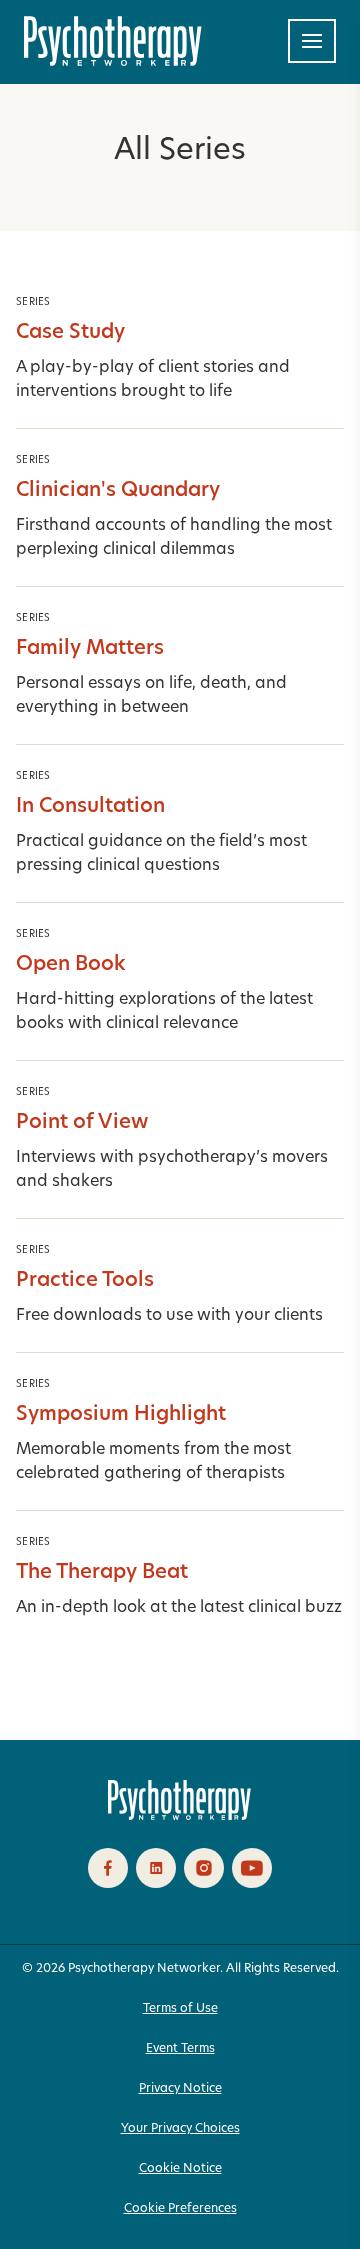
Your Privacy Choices (180, 2129)
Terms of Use (180, 2009)
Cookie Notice (180, 2169)
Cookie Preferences (180, 2209)
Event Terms (180, 2049)
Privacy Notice (180, 2089)
